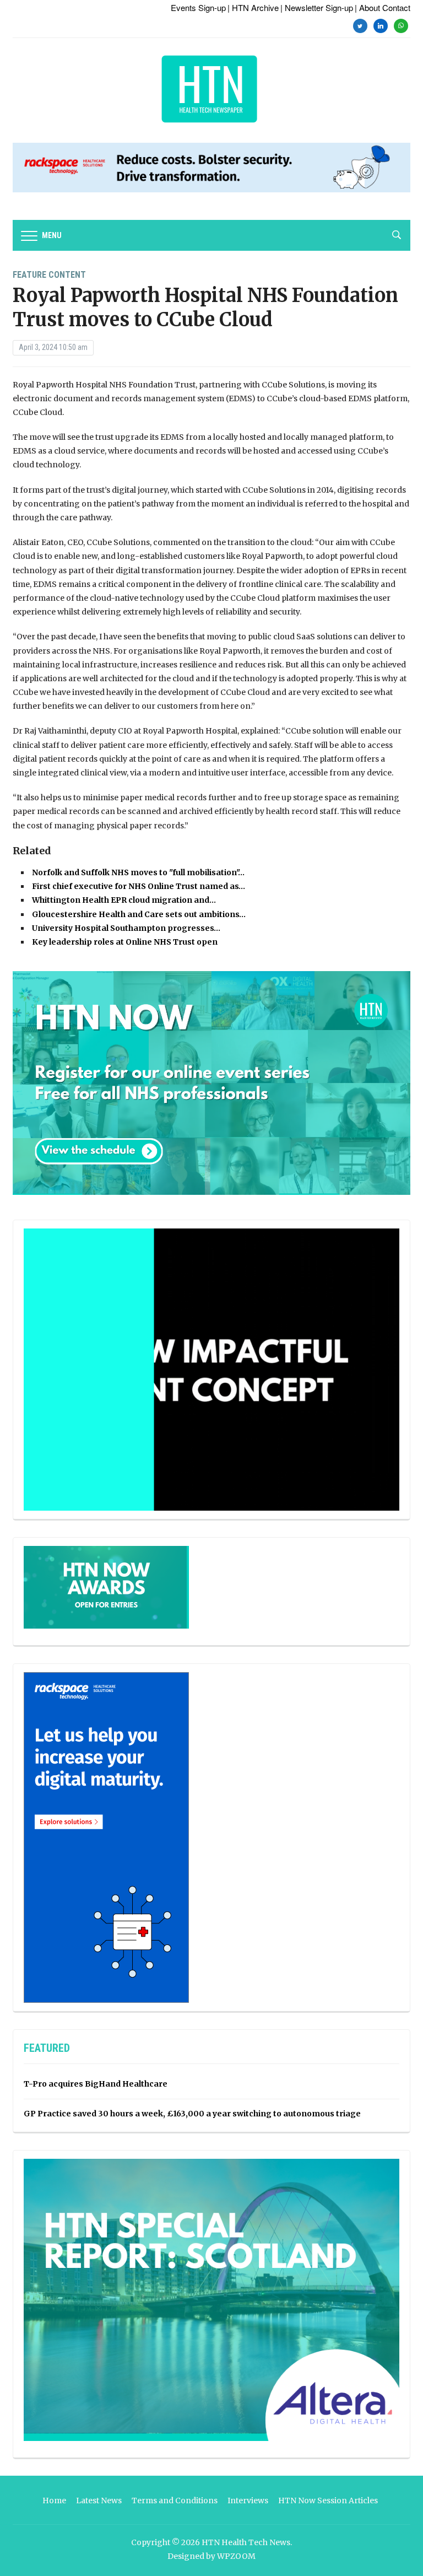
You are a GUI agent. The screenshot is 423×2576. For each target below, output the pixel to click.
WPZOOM (236, 2556)
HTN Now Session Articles (328, 2500)
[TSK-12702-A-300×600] (106, 1837)
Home (54, 2500)
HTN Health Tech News (246, 2542)
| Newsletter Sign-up (317, 7)
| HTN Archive (253, 7)
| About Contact (383, 7)
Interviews (248, 2500)
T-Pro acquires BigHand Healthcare (96, 2084)
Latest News (99, 2500)
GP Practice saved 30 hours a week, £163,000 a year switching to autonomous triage (192, 2114)
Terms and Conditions (175, 2500)
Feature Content (49, 275)
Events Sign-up (198, 7)
